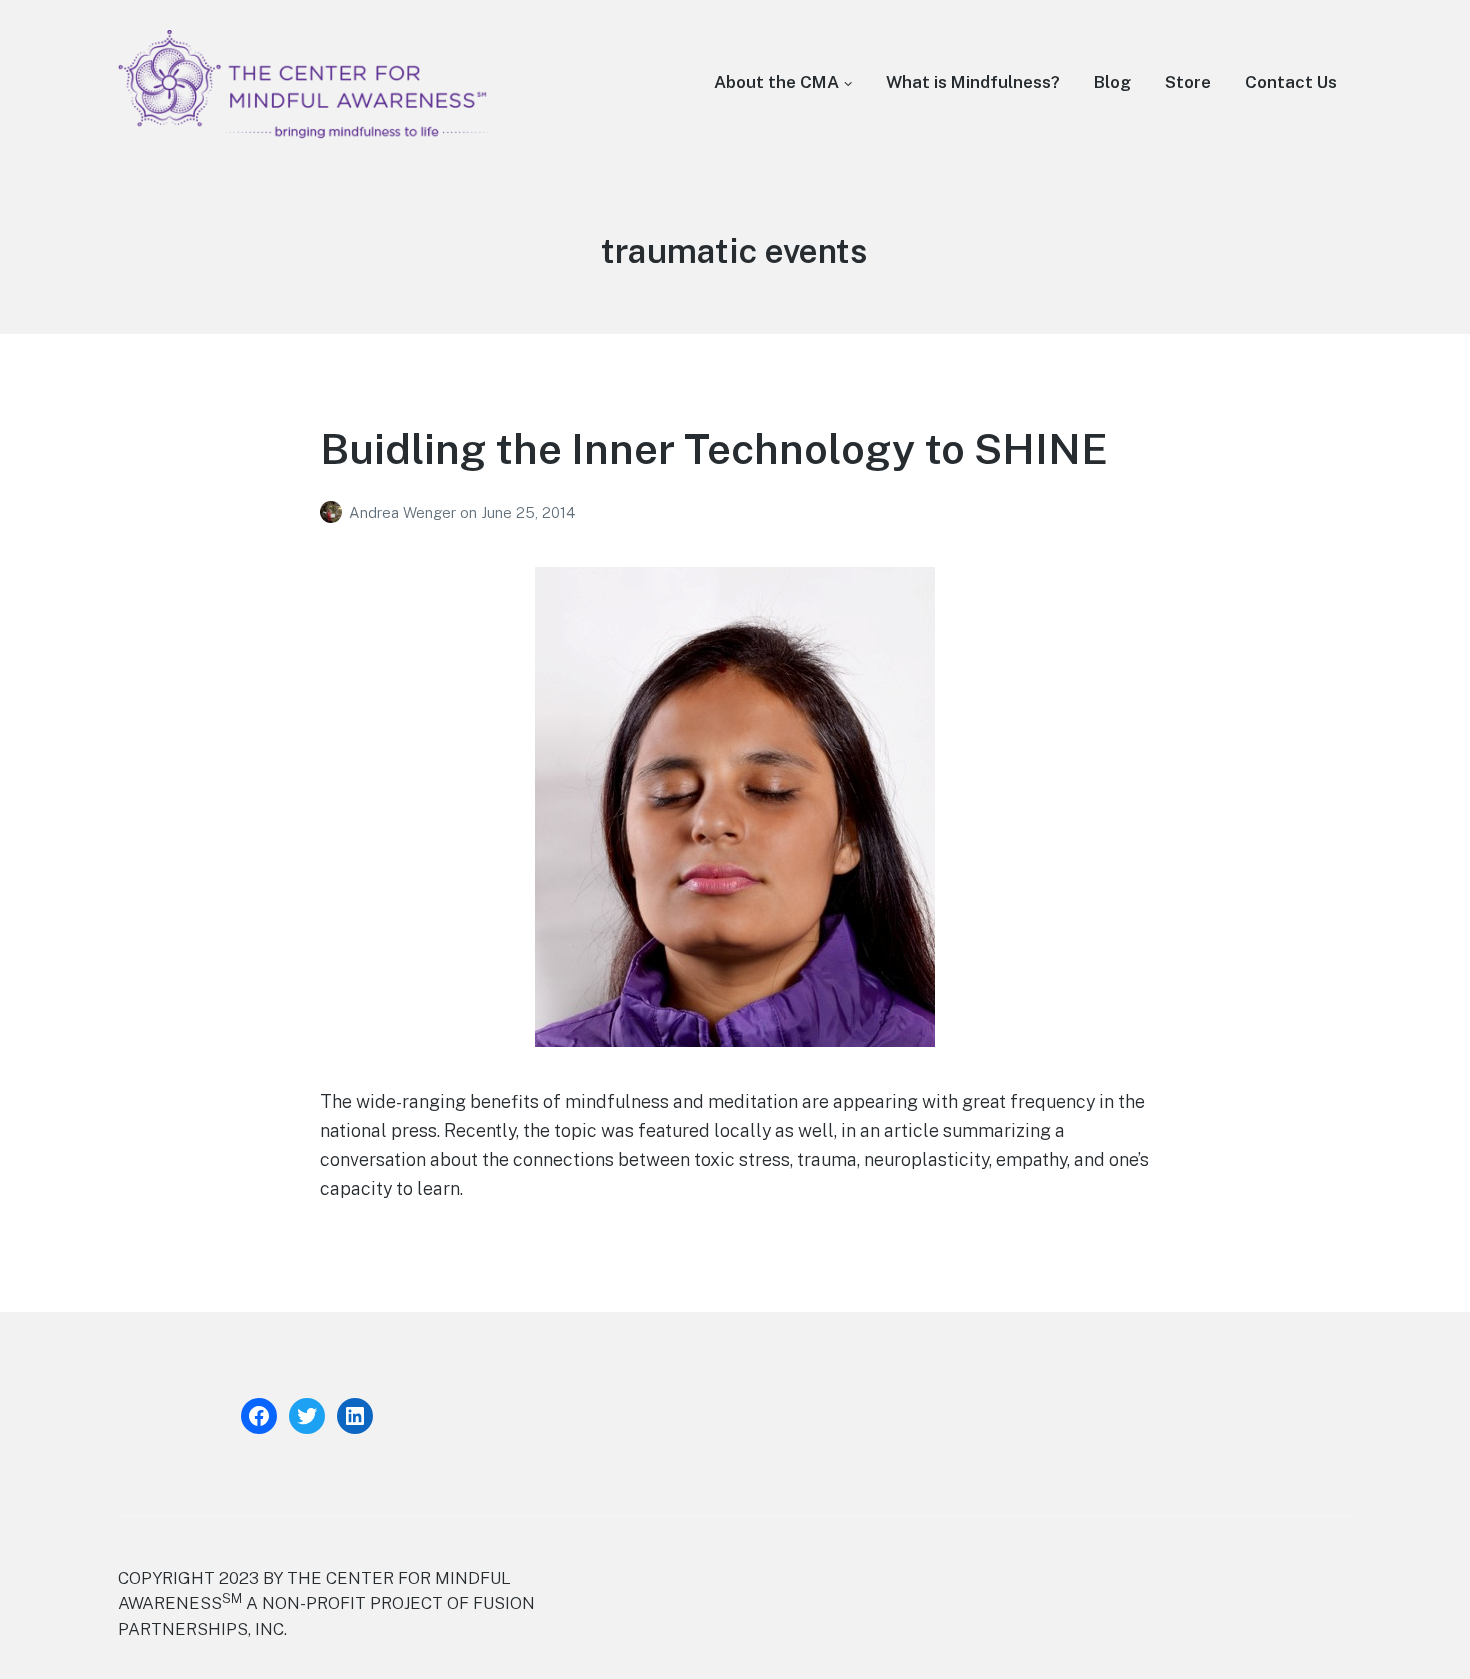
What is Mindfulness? (973, 82)
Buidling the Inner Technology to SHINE (714, 448)
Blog (1112, 82)
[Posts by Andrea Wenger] (334, 512)
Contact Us (1291, 82)
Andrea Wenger (404, 512)
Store (1188, 82)
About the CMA (776, 82)
